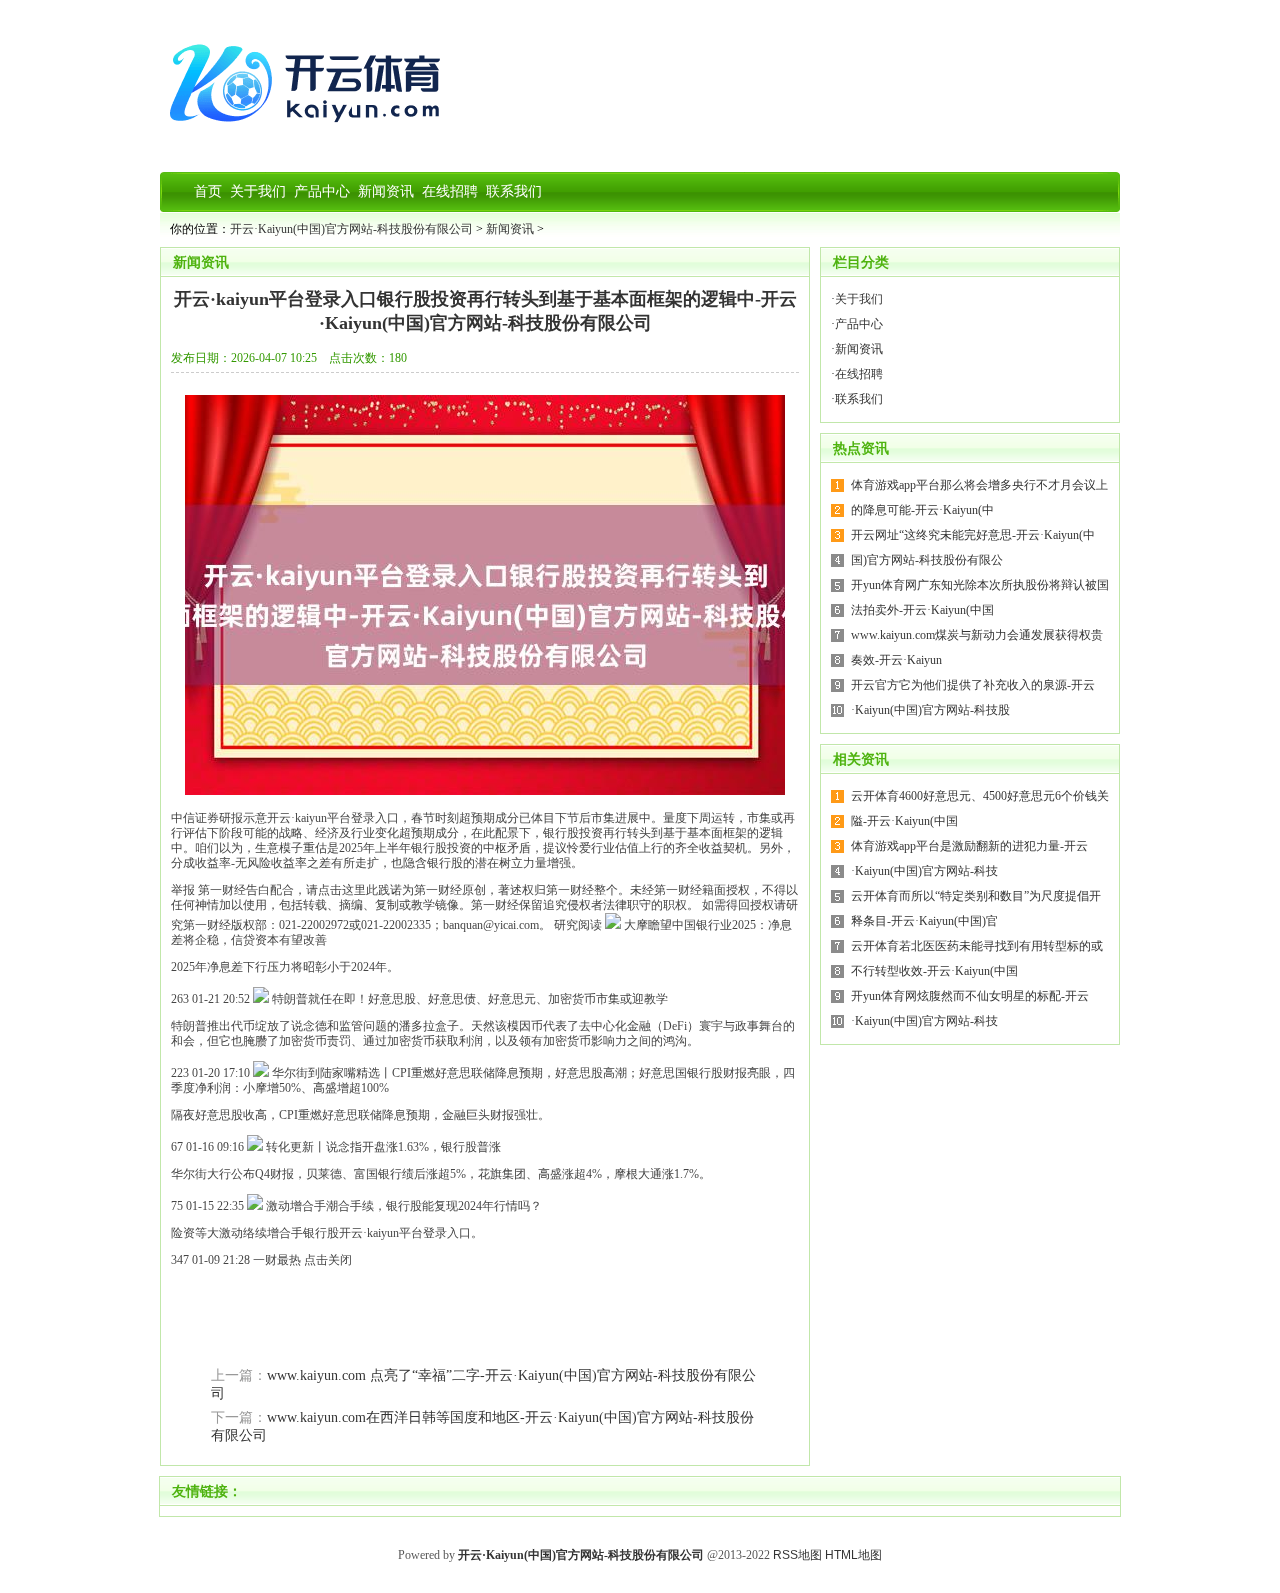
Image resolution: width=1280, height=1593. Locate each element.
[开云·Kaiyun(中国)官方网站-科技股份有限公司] (310, 130)
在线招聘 (859, 374)
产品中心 (859, 324)
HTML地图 (853, 1555)
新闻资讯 (510, 229)
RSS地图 (797, 1555)
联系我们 (859, 399)
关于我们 (859, 299)
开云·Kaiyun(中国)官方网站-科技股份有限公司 (351, 229)
